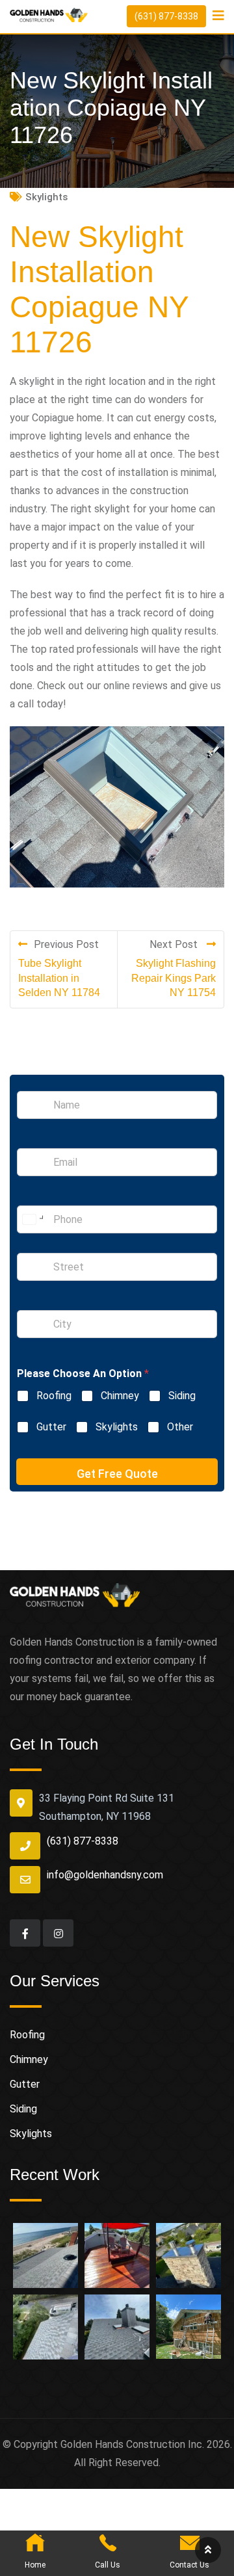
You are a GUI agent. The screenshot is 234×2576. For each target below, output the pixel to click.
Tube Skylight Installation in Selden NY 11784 (59, 978)
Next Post (175, 944)
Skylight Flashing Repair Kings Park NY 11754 (174, 978)
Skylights (46, 197)
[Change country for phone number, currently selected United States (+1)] (32, 1219)
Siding (182, 1396)
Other (180, 1427)
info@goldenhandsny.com (105, 1875)
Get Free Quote (117, 1474)
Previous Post (66, 944)
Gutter (51, 1427)
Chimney (120, 1396)
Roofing (54, 1396)
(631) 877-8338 (166, 16)
